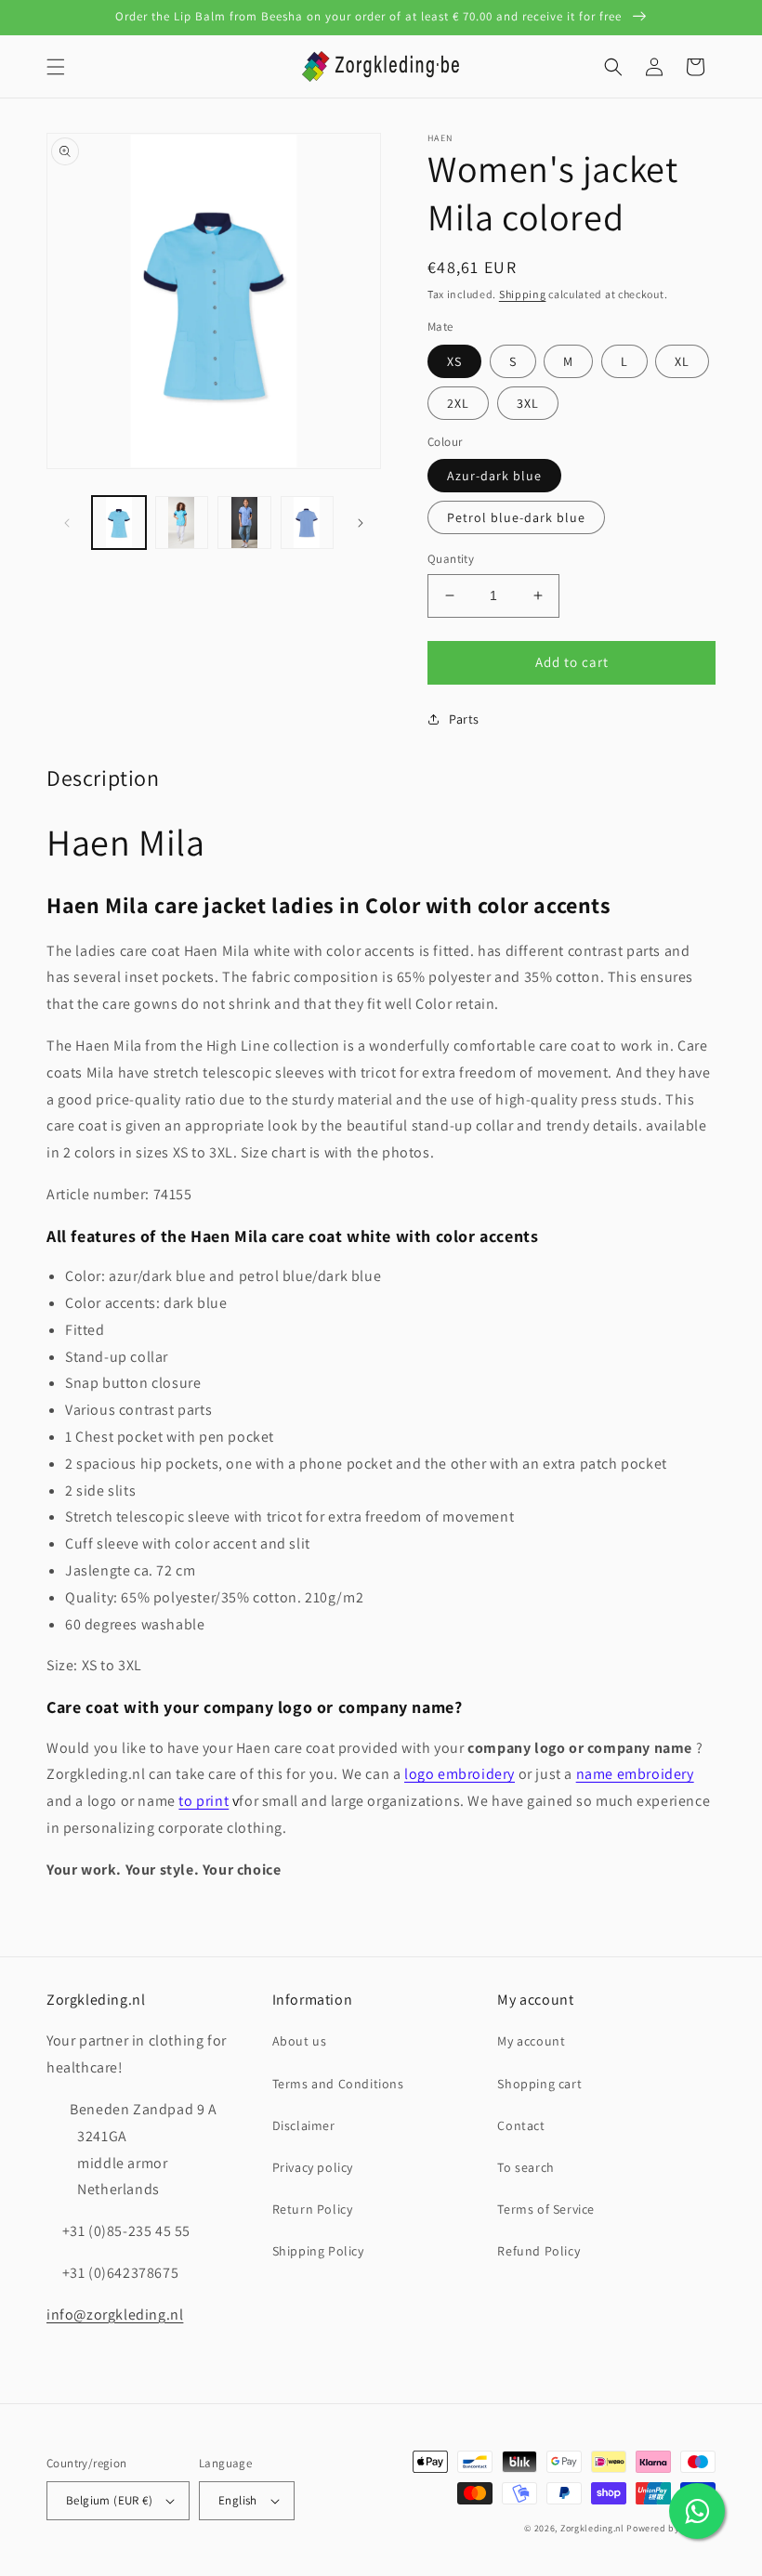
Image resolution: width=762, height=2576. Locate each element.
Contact (521, 2125)
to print (204, 1801)
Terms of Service (546, 2209)
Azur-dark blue (494, 476)
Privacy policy (313, 2167)
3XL (528, 403)
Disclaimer (304, 2125)
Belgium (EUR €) (109, 2500)
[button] (56, 67)
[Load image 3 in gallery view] (182, 523)
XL (682, 361)
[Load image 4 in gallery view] (244, 523)
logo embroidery (460, 1774)
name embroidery (635, 1774)
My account (531, 2041)
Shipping (523, 294)
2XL (458, 403)
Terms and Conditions (338, 2084)
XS (454, 361)
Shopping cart (539, 2084)
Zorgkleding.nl (592, 2528)
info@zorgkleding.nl (115, 2314)
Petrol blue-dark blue (516, 517)
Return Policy (313, 2209)
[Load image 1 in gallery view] (119, 523)
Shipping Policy (318, 2251)
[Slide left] (67, 523)
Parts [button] (464, 719)
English (238, 2500)
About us (300, 2041)
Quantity (451, 559)
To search (526, 2167)
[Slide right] (361, 523)
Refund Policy (539, 2251)
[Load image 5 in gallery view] (308, 523)
